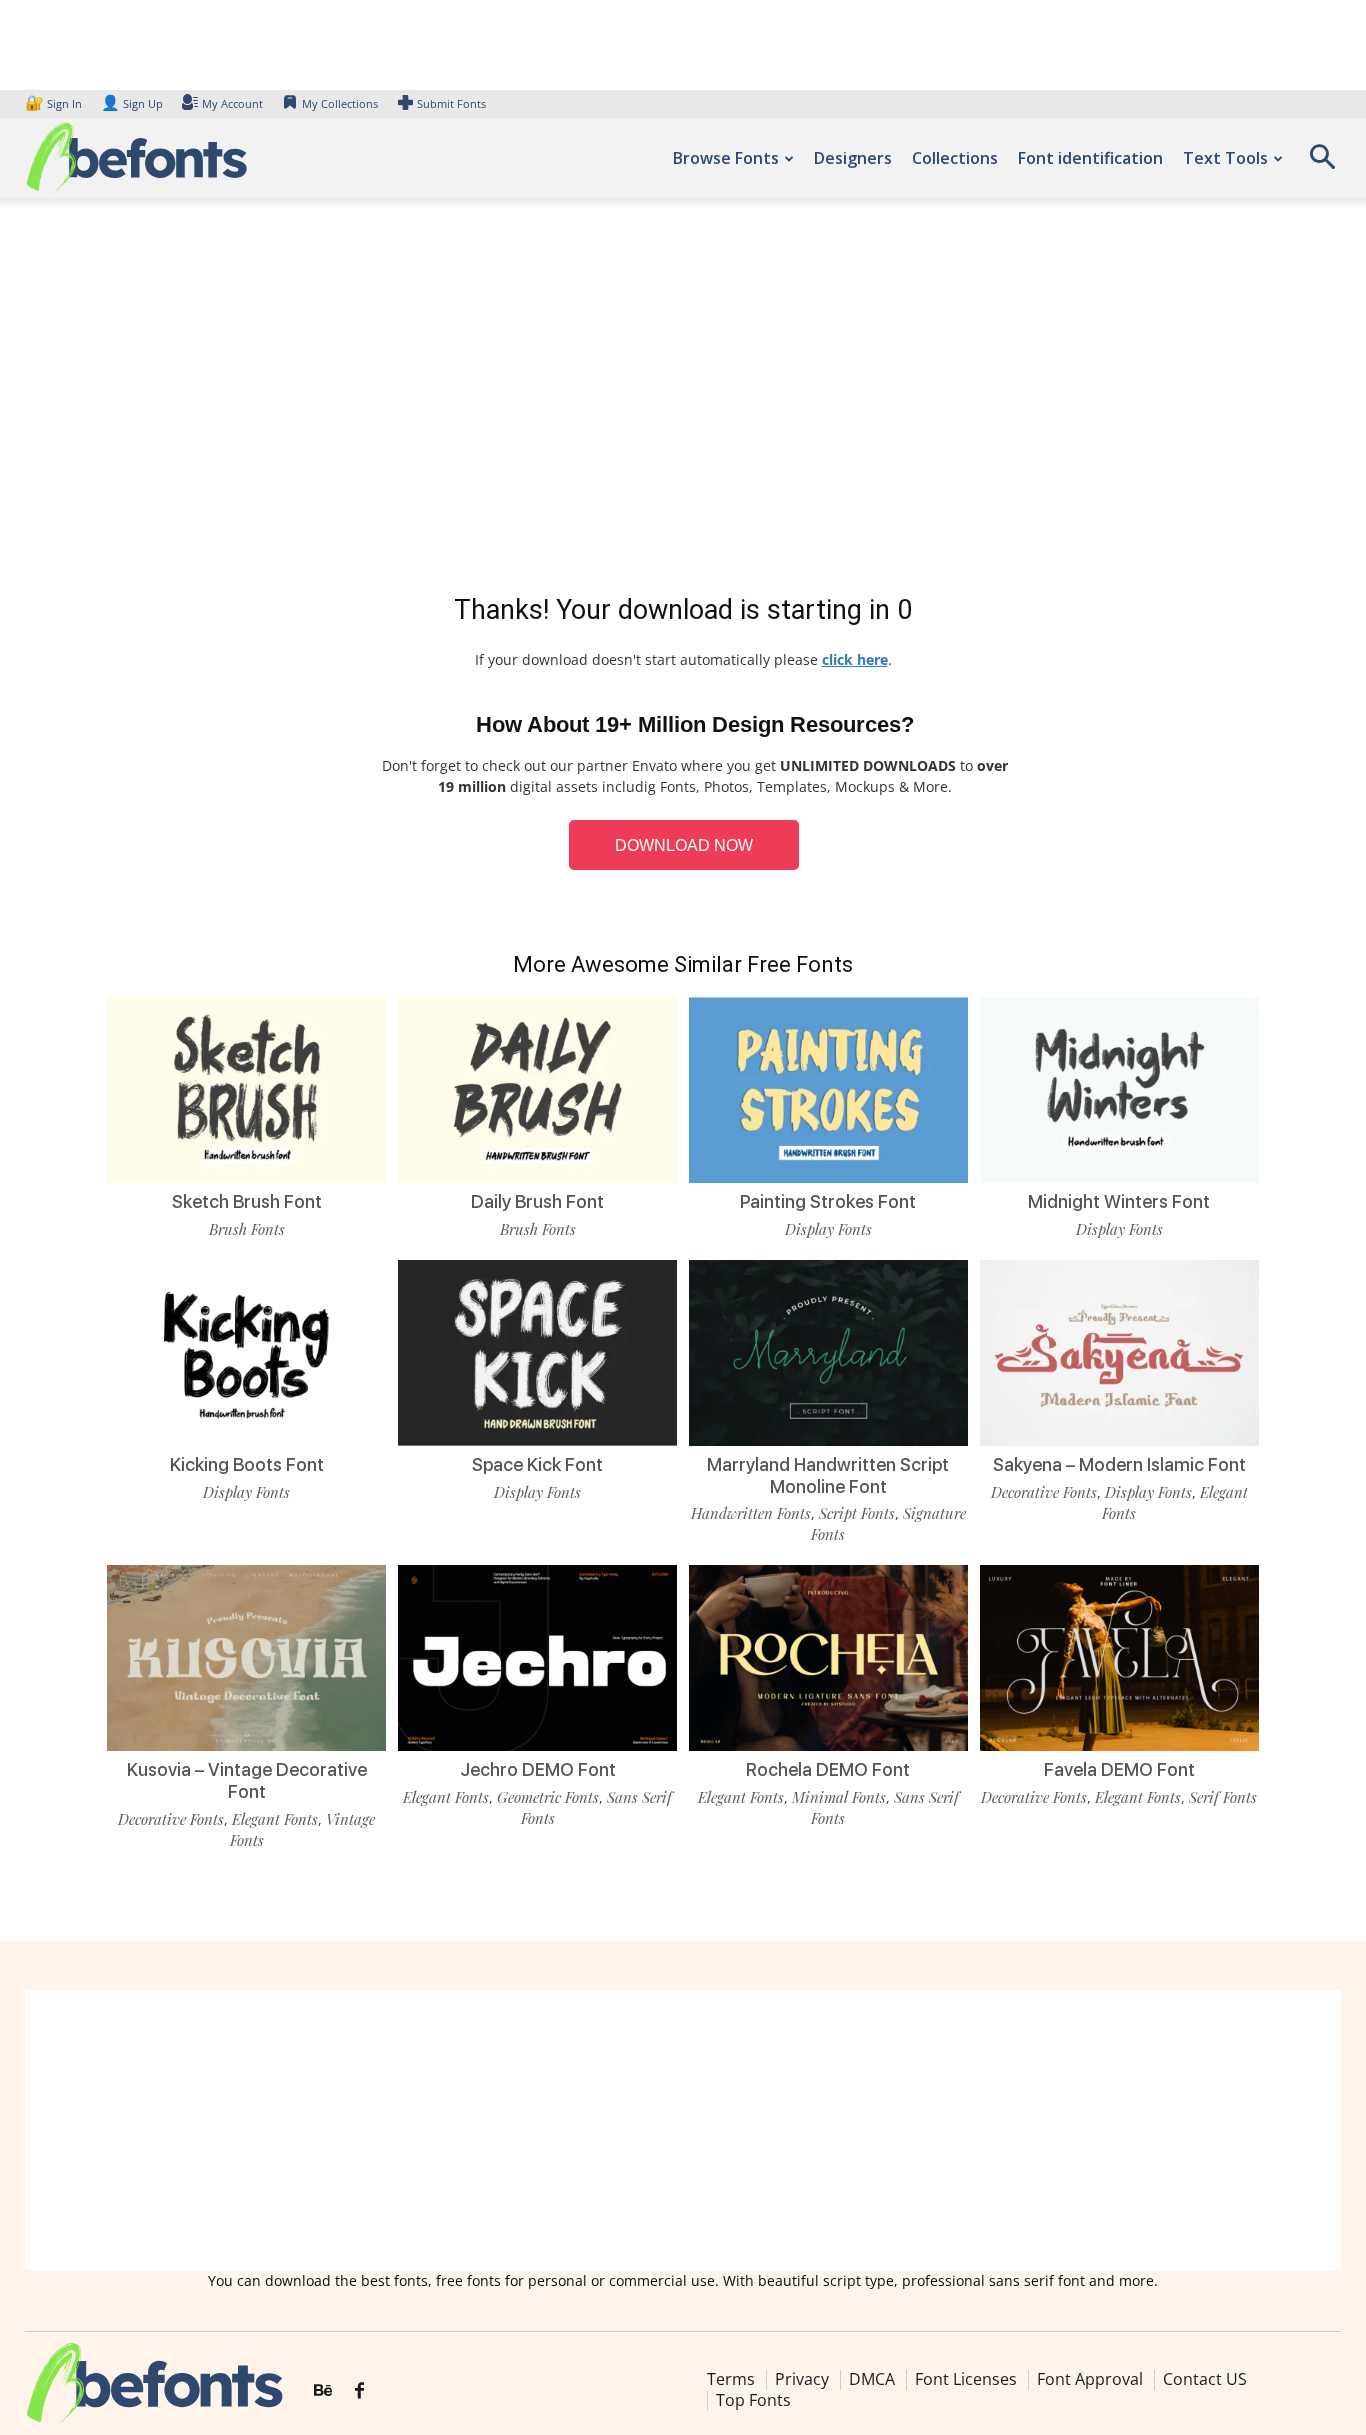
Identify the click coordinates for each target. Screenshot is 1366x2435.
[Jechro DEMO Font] (537, 1658)
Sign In (55, 103)
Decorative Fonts (1044, 1492)
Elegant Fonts (275, 1819)
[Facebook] (359, 2391)
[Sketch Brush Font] (246, 1090)
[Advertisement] (683, 400)
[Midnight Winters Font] (1119, 1090)
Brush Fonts (247, 1229)
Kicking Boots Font (247, 1464)
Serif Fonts (1223, 1797)
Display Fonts (828, 1229)
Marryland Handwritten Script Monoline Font (828, 1475)
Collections (955, 158)
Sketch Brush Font (247, 1201)
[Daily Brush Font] (537, 1090)
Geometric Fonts (548, 1797)
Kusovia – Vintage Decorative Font (247, 1780)
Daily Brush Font (537, 1201)
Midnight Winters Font (1119, 1201)
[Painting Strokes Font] (828, 1090)
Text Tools (1225, 158)
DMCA (872, 2379)
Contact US (1205, 2379)
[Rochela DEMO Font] (828, 1658)
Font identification (1090, 158)
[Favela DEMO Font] (1119, 1658)
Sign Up (132, 103)
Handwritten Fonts (751, 1513)
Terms (731, 2379)
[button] (1322, 163)
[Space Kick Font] (537, 1353)
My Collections (340, 103)
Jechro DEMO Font (538, 1769)
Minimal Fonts (839, 1797)
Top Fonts (753, 2400)
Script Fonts (857, 1513)
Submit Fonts (451, 103)
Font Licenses (966, 2379)
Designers (853, 158)
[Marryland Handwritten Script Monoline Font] (828, 1353)
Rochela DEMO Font (828, 1769)
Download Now (684, 845)
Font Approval (1090, 2379)
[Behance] (323, 2391)
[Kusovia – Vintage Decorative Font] (246, 1658)
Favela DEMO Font (1119, 1769)
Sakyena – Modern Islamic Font (1119, 1464)
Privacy (802, 2379)
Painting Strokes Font (828, 1201)
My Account (232, 103)
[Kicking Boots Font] (246, 1353)
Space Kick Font (537, 1464)
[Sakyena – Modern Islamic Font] (1119, 1353)
